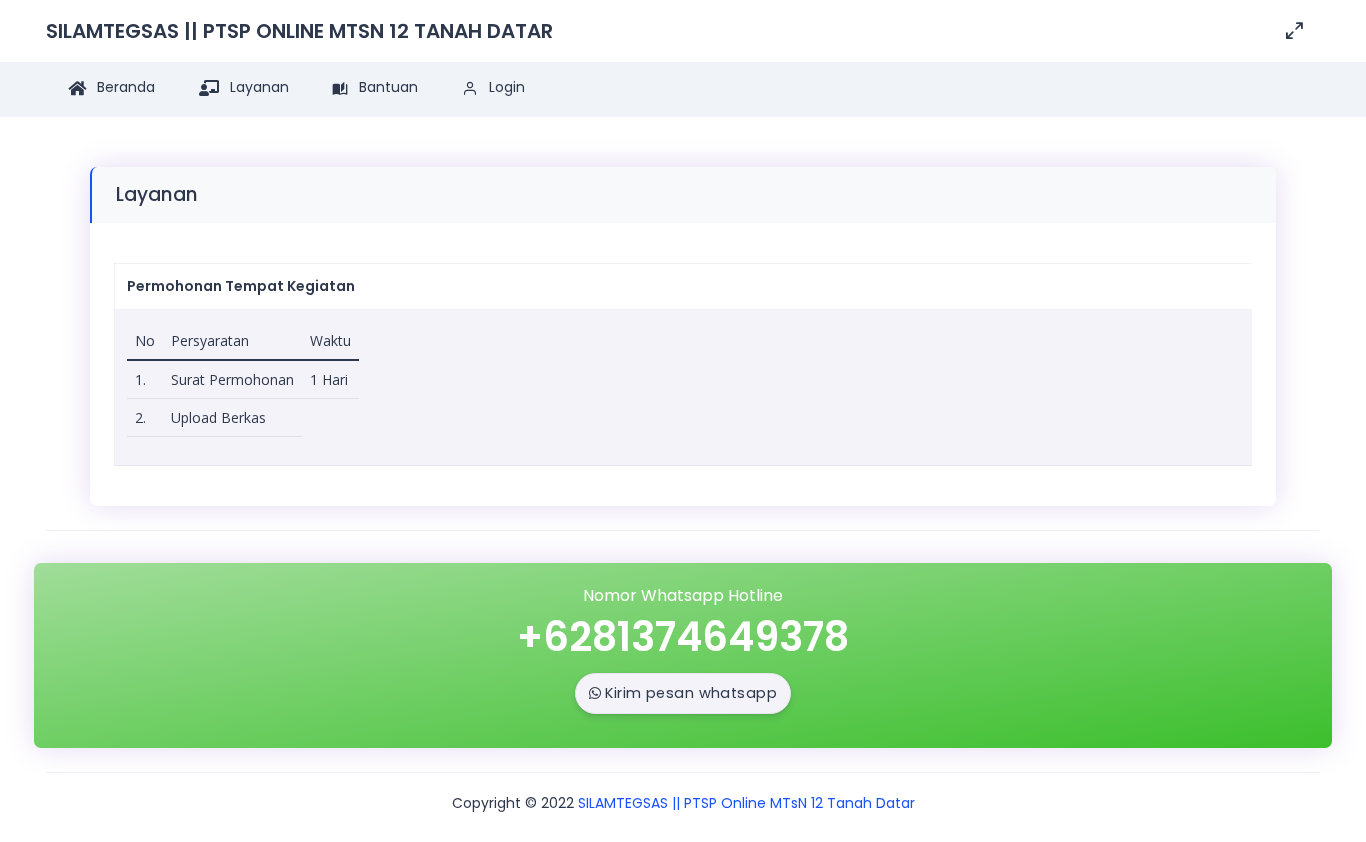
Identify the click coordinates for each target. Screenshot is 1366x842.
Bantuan (386, 87)
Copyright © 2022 (513, 803)
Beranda (124, 87)
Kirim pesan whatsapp (691, 693)
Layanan (257, 87)
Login (505, 87)
